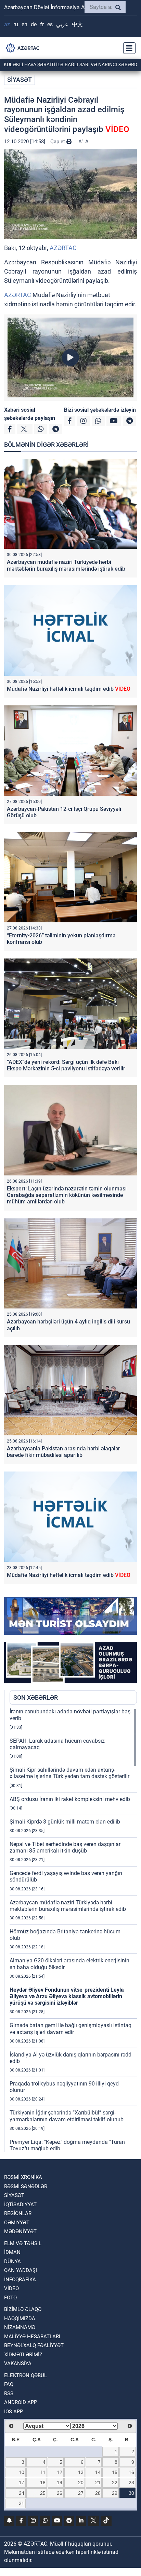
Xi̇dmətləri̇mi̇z (23, 2355)
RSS (9, 2394)
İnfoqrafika (20, 2280)
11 (43, 2472)
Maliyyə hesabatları (32, 2337)
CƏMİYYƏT (17, 2223)
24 (22, 2493)
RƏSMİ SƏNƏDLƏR (26, 2186)
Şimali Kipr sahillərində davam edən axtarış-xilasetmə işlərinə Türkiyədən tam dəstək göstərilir (69, 1773)
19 (60, 2483)
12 (60, 2472)
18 (43, 2483)
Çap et (58, 142)
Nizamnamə (20, 2327)
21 (98, 2483)
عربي (62, 24)
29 (115, 2493)
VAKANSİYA (18, 2363)
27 (81, 2493)
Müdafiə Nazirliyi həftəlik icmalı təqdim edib (69, 689)
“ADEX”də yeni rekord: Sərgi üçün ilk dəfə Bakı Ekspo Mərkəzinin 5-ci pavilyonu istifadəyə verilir (66, 1065)
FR (42, 24)
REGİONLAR (18, 2213)
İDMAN (12, 2252)
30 (131, 2493)
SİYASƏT (20, 80)
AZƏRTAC (63, 248)
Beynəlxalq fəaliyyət (34, 2345)
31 (22, 2503)
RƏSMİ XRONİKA (23, 2177)
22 (115, 2483)
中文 (77, 24)
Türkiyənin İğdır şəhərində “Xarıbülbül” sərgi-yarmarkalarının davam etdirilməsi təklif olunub (67, 2116)
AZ (7, 24)
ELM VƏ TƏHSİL (23, 2243)
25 (43, 2493)
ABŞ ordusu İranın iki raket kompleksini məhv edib (70, 1799)
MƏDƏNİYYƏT (20, 2231)
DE (34, 24)
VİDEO (11, 2288)
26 (60, 2493)
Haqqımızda (20, 2318)
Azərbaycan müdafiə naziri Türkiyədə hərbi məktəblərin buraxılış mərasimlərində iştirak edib (66, 565)
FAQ (9, 2384)
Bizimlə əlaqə (23, 2309)
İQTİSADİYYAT (20, 2205)
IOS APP (14, 2412)
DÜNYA (12, 2262)
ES (50, 24)
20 (81, 2483)
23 (131, 2483)
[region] (73, 1930)
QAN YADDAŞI (21, 2270)
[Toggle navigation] (127, 48)
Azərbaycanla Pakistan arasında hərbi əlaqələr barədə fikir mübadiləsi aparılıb (63, 1452)
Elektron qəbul (25, 2375)
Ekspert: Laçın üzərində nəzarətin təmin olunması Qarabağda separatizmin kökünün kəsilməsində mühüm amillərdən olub (67, 1195)
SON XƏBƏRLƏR (36, 1697)
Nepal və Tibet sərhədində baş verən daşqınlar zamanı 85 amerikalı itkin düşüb (65, 1847)
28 (98, 2493)
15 (115, 2472)
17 (22, 2483)
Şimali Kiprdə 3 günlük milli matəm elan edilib (65, 1822)
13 (81, 2472)
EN (24, 24)
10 (22, 2472)
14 (98, 2472)
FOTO (10, 2298)
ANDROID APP (21, 2402)
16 (131, 2472)
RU (16, 24)
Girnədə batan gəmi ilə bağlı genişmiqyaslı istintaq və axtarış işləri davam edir (70, 2029)
